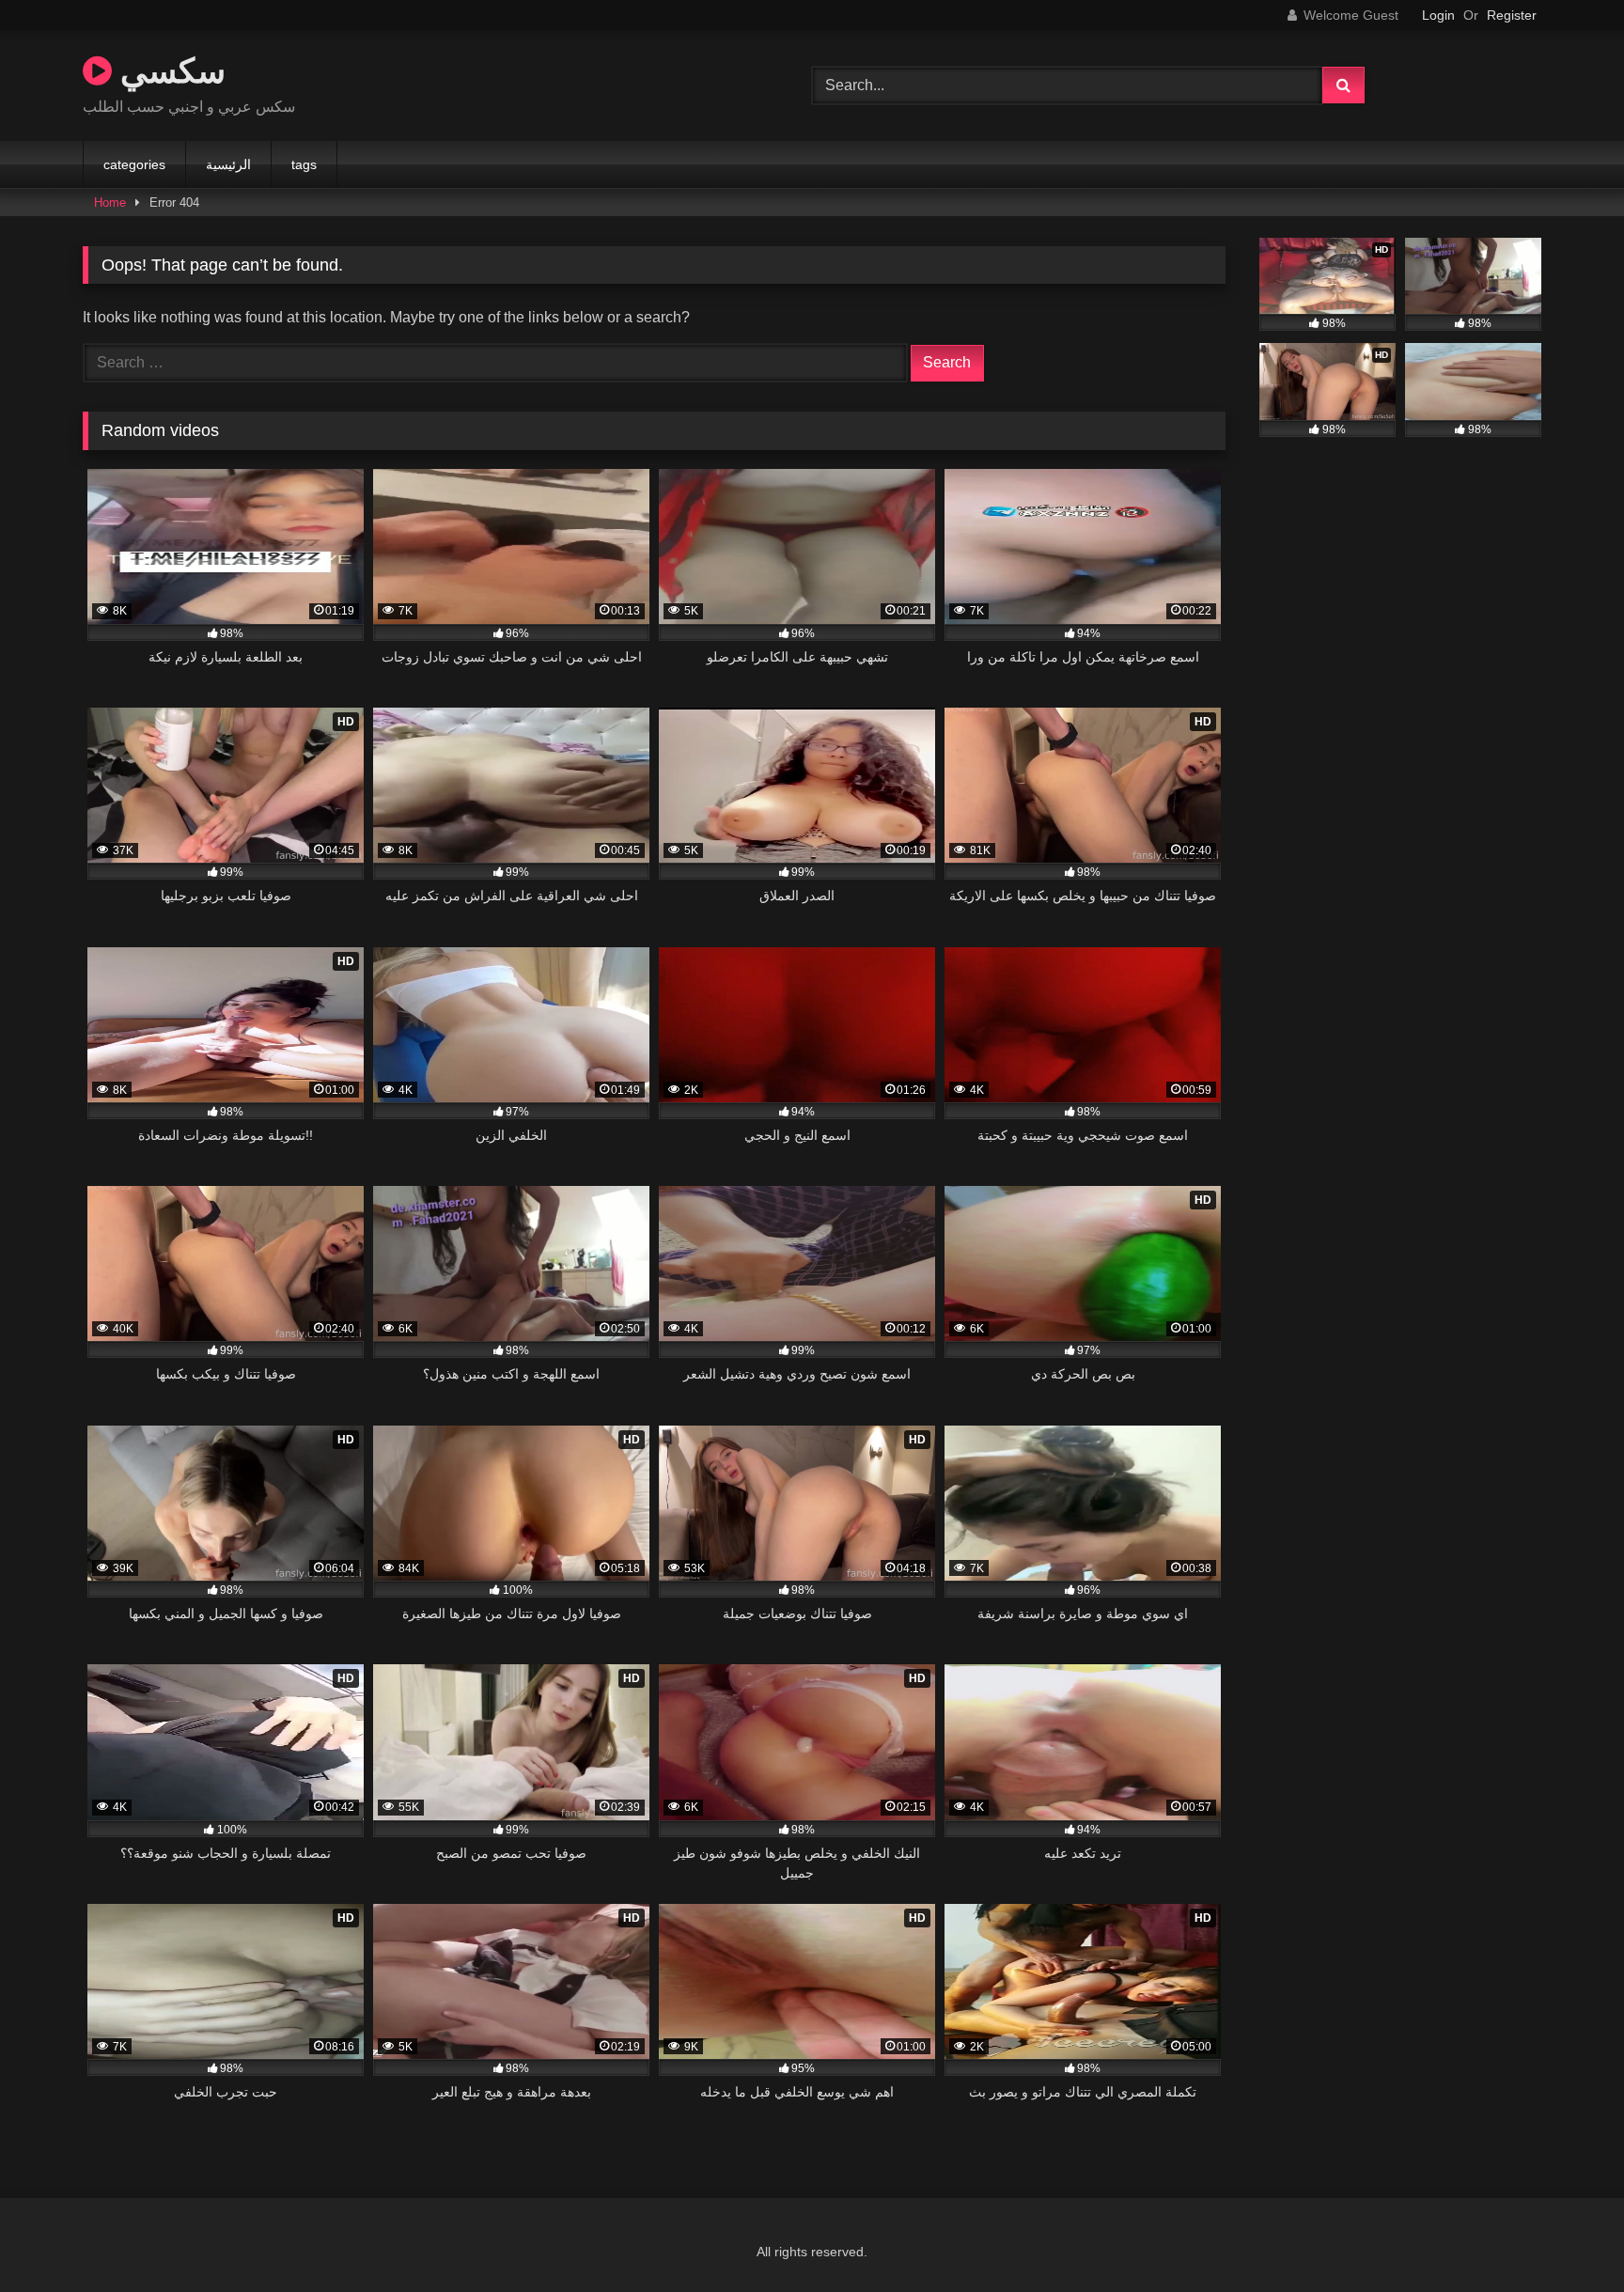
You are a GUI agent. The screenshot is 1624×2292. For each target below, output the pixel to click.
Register (1512, 15)
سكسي (169, 70)
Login (1438, 15)
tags (304, 164)
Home (110, 203)
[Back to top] (1566, 2236)
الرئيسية (228, 164)
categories (134, 164)
